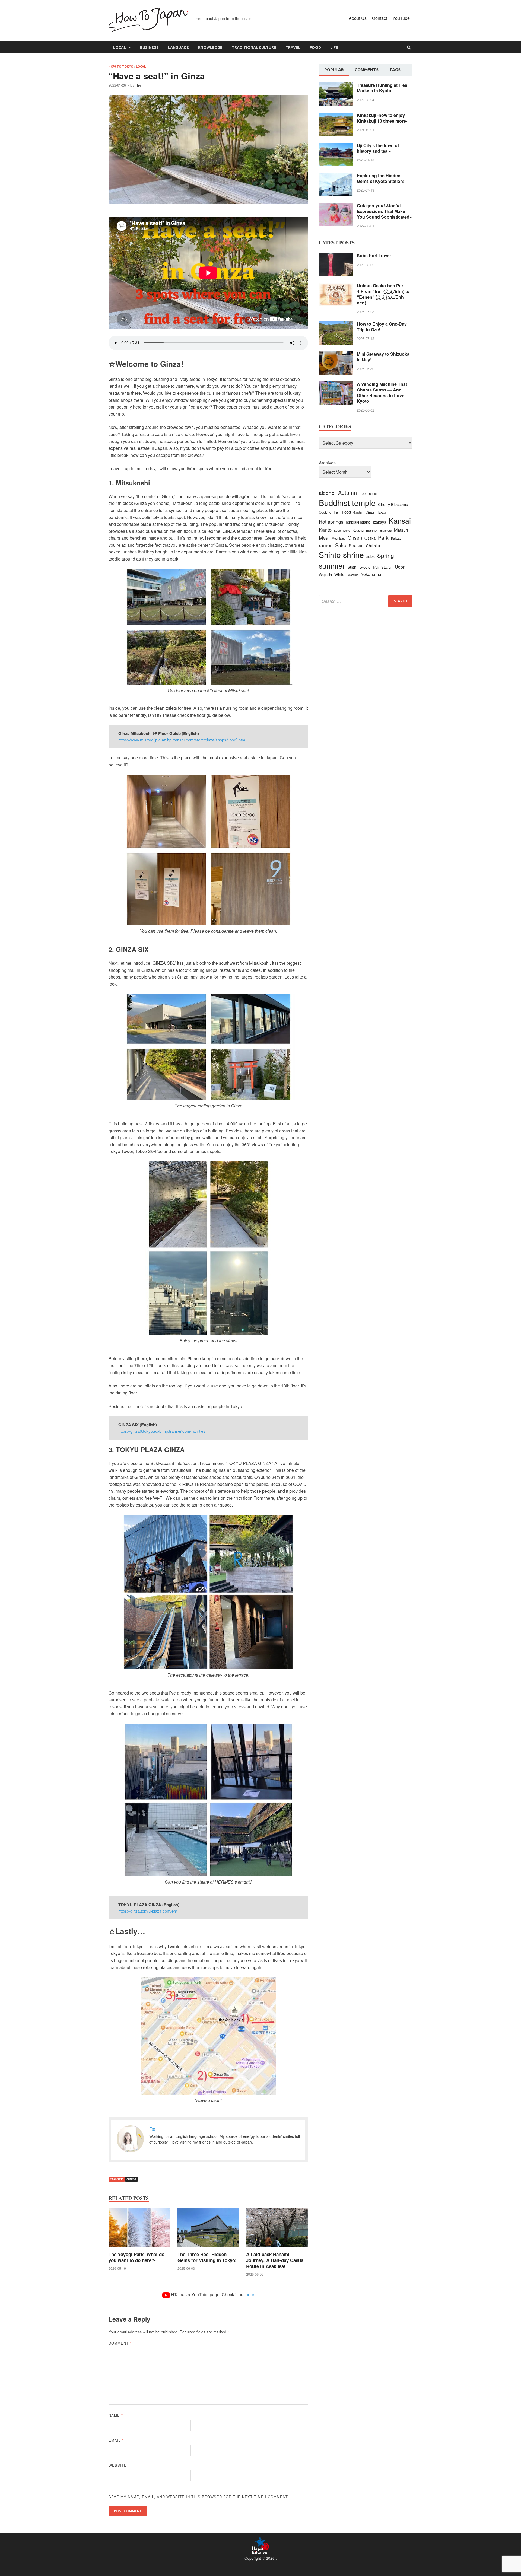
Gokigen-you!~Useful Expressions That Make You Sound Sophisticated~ (384, 211)
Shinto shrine (341, 555)
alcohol (327, 493)
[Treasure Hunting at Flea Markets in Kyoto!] (336, 86)
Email (116, 2440)
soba (371, 556)
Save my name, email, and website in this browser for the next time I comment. (199, 2497)
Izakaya (379, 522)
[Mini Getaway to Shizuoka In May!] (336, 354)
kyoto (347, 531)
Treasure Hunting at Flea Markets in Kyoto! (382, 88)
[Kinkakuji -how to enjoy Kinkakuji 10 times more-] (336, 116)
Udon (400, 567)
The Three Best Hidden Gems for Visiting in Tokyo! (207, 2257)
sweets (365, 567)
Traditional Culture (254, 47)
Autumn (347, 493)
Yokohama (371, 574)
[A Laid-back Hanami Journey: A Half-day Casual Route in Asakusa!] (277, 2248)
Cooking (325, 512)
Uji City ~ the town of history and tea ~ (378, 148)
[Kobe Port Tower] (336, 256)
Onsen (355, 537)
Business (149, 47)
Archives (327, 463)
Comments (367, 70)
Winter (340, 574)
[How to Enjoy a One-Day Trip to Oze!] (336, 324)
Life (334, 47)
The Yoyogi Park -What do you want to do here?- (136, 2257)
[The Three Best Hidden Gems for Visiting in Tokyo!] (208, 2248)
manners (386, 531)
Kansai (400, 520)
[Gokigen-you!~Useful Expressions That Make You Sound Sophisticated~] (336, 206)
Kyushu (358, 530)
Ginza (131, 2179)
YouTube (401, 18)
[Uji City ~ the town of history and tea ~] (336, 146)
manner (372, 530)
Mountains (339, 538)
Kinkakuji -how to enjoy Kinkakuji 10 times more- (382, 118)
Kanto (325, 530)
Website (118, 2465)
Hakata (382, 512)
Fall (337, 512)
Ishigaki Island (358, 522)
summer (332, 566)
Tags (395, 70)
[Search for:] (366, 601)
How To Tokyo (121, 66)
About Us (358, 18)
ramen (326, 545)
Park (383, 537)
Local (120, 47)
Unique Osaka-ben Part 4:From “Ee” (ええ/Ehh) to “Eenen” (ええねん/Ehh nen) (383, 294)
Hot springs (331, 522)
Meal (324, 537)
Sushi (352, 567)
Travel (293, 47)
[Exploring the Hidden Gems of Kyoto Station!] (336, 176)
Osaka (370, 538)
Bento (373, 494)
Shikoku (373, 545)
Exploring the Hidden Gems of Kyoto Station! (381, 178)
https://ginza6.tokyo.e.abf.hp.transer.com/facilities (162, 1431)
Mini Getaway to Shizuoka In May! (383, 357)
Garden (358, 512)
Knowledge (210, 47)
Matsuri (401, 530)
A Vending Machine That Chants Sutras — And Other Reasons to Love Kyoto (382, 392)
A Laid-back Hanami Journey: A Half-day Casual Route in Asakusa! (275, 2260)
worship (353, 575)
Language (178, 47)
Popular (334, 70)
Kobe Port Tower (374, 255)
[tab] (334, 70)
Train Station (382, 567)
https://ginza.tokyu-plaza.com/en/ (148, 1911)
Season (356, 545)
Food (315, 47)
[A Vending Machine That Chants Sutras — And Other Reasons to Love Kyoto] (336, 385)
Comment (120, 2343)
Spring (386, 555)
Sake (341, 545)
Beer (363, 493)
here (250, 2295)
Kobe (337, 531)
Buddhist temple (347, 502)
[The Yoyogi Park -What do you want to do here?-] (139, 2248)
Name (116, 2415)
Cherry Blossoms (393, 504)
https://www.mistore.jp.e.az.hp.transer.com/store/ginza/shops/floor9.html (182, 740)
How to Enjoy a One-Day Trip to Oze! (382, 327)
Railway (396, 538)
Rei (138, 85)
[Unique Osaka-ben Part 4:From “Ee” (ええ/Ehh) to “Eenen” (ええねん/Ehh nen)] (336, 286)
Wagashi (325, 574)
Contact (379, 18)
